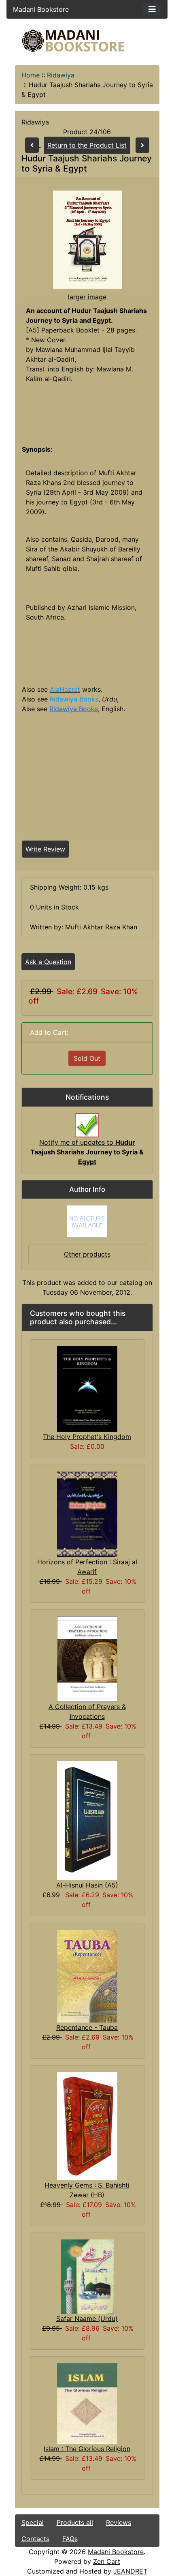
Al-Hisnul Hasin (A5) (87, 1885)
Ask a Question (48, 962)
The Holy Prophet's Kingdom (87, 1437)
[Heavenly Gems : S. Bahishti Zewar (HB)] (87, 2126)
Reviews (119, 2522)
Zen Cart (107, 2561)
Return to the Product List (87, 145)
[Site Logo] (87, 41)
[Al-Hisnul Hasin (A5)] (87, 1820)
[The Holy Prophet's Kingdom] (87, 1388)
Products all (75, 2522)
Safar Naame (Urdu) (87, 2319)
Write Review (45, 849)
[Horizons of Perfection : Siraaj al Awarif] (87, 1514)
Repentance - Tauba (87, 2027)
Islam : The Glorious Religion (87, 2449)
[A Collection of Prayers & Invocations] (87, 1658)
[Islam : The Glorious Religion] (87, 2403)
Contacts (35, 2539)
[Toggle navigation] (152, 9)
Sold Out (87, 1058)
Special (33, 2522)
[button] (101, 2542)
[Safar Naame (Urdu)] (87, 2276)
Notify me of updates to (87, 1152)
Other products (87, 1254)
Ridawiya (61, 75)
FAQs (70, 2539)
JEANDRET (130, 2571)
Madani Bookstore (116, 2552)
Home (31, 75)
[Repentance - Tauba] (87, 1975)
